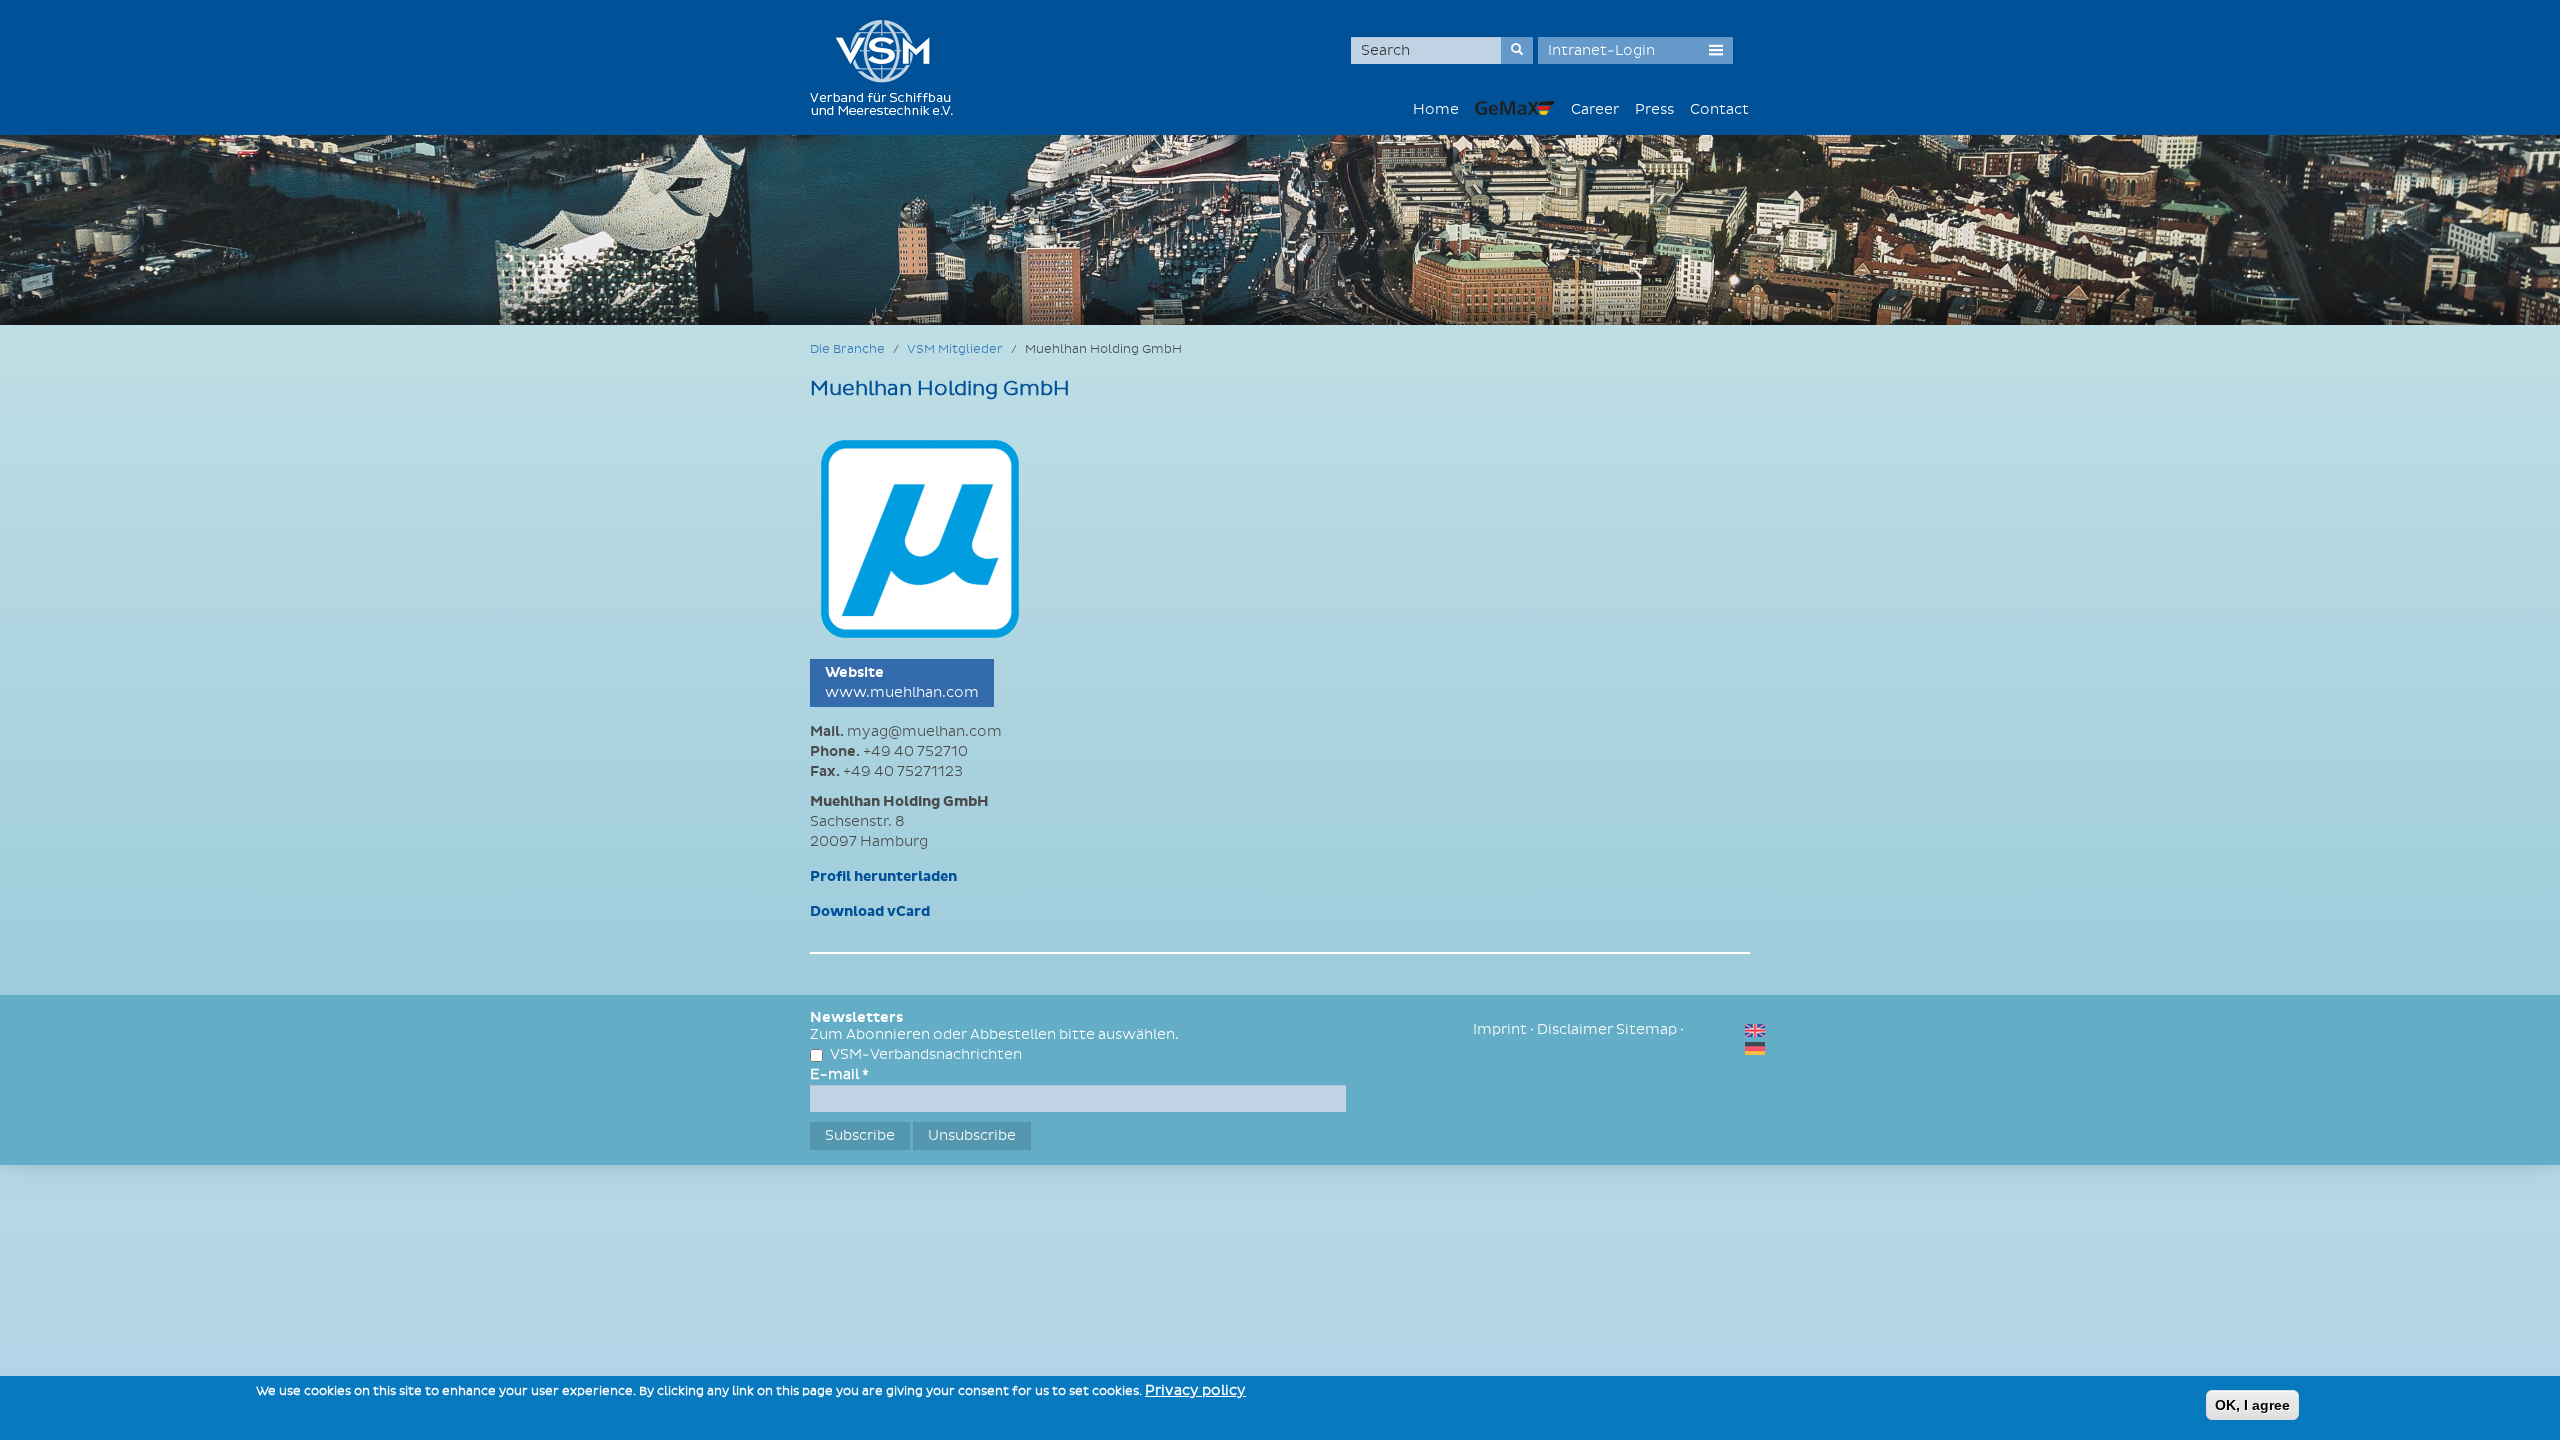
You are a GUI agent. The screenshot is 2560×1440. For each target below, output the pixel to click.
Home (1436, 109)
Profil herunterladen (883, 877)
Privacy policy (1195, 1390)
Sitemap (1646, 1029)
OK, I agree (2252, 1405)
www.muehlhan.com (902, 692)
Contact (1719, 109)
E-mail (839, 1074)
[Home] (889, 67)
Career (1595, 109)
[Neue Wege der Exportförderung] (1515, 107)
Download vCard (870, 912)
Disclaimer (1575, 1029)
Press (1654, 109)
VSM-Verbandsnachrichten (926, 1054)
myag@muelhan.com (924, 731)
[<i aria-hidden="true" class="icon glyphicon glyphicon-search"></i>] (1517, 50)
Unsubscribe (972, 1135)
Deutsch (1755, 1048)
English (1755, 1030)
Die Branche (847, 349)
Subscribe (860, 1135)
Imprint (1500, 1029)
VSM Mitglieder (955, 349)
